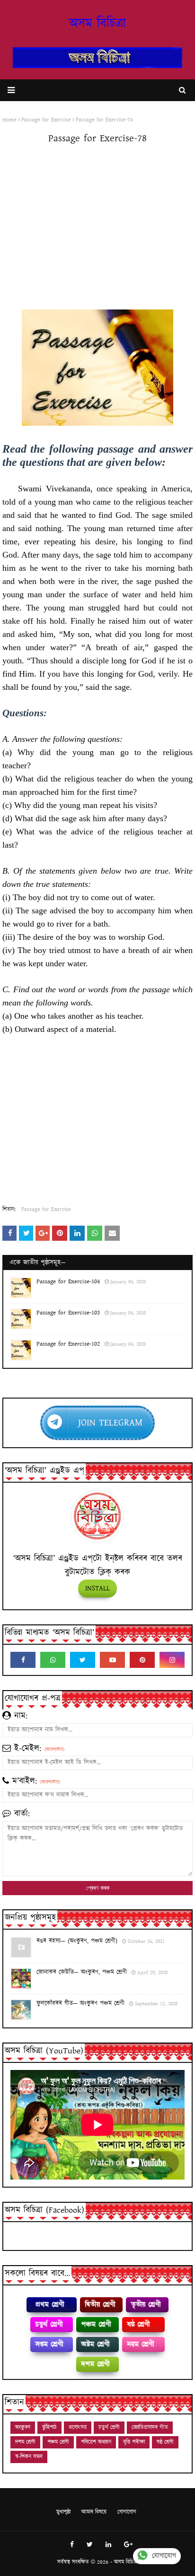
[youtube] (112, 1660)
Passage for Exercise (46, 1209)
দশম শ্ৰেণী (95, 2364)
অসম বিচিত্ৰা (97, 24)
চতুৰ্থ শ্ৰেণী (49, 2324)
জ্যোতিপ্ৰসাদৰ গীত (150, 2427)
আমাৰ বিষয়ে (94, 2512)
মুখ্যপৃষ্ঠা (63, 2512)
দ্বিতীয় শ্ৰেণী (100, 2305)
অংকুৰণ (23, 2427)
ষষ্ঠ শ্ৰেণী (138, 2324)
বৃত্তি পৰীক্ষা (134, 2442)
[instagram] (172, 1660)
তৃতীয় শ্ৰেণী (146, 2305)
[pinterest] (142, 1660)
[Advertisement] (97, 229)
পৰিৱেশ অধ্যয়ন (96, 2442)
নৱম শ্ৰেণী (140, 2344)
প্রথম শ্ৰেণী (49, 2305)
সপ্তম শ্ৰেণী (49, 2344)
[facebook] (23, 1660)
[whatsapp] (53, 1660)
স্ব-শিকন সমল (29, 2457)
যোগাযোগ (127, 2512)
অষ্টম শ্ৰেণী (95, 2344)
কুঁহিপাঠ (49, 2427)
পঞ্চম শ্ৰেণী (96, 2324)
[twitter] (83, 1660)
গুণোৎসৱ (78, 2427)
